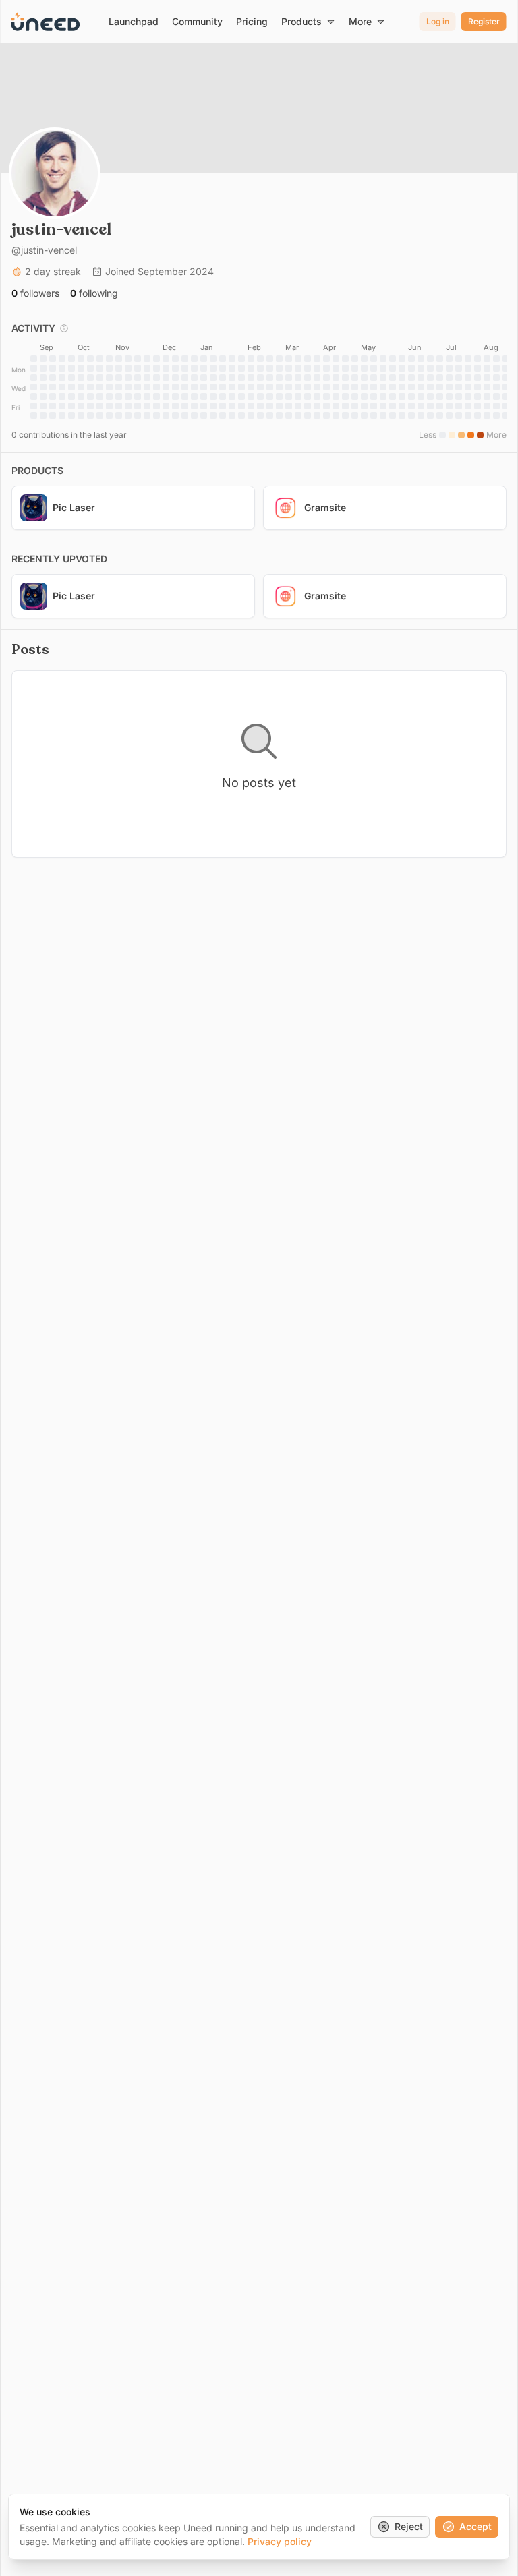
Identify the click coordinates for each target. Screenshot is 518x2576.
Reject (409, 2526)
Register (484, 21)
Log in (438, 21)
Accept (476, 2526)
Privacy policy (280, 2541)
